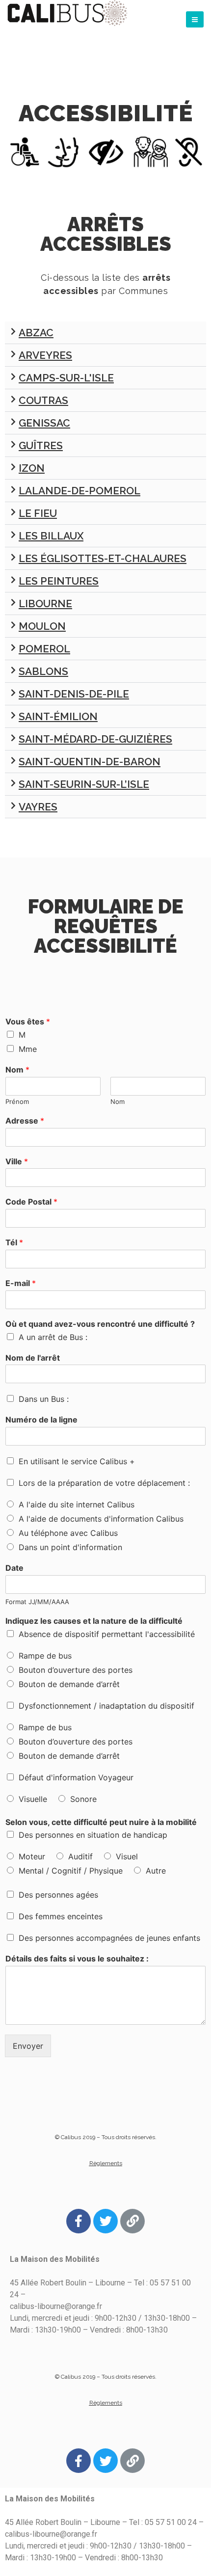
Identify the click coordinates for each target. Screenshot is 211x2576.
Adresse (25, 1121)
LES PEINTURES (59, 581)
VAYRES (38, 807)
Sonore (83, 1799)
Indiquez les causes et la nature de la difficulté (94, 1621)
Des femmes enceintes (61, 1916)
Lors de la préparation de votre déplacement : (104, 1483)
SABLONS (43, 671)
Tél (14, 1242)
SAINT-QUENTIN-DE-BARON (90, 762)
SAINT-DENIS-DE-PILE (74, 694)
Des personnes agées (58, 1895)
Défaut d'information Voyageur (76, 1777)
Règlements (106, 2163)
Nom (17, 1070)
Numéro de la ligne (41, 1420)
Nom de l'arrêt (33, 1358)
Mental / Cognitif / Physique (71, 1871)
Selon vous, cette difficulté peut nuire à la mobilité (101, 1822)
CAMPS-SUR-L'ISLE (66, 378)
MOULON (42, 626)
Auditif (80, 1856)
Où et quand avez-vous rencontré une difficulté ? (100, 1324)
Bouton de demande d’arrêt (69, 1684)
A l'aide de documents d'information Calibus (101, 1519)
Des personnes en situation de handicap (93, 1835)
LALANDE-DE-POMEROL (79, 491)
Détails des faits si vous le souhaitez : (77, 1959)
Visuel (127, 1856)
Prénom (17, 1101)
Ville (17, 1161)
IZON (32, 468)
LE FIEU (38, 513)
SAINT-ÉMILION (58, 716)
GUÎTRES (41, 445)
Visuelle (33, 1799)
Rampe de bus (45, 1656)
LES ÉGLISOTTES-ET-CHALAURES (103, 558)
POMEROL (44, 649)
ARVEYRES (45, 355)
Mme (28, 1049)
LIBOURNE (45, 604)
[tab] (105, 333)
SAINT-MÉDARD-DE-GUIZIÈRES (95, 739)
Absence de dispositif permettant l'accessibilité (107, 1634)
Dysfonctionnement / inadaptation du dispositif (106, 1706)
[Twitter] (105, 2221)
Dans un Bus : (44, 1399)
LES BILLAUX (51, 536)
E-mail (21, 1283)
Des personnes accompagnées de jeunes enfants (109, 1938)
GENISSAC (44, 423)
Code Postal (31, 1202)
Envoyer (28, 2046)
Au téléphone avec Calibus (68, 1533)
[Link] (132, 2221)
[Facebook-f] (79, 2221)
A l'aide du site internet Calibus (77, 1504)
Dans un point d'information (70, 1547)
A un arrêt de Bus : (53, 1337)
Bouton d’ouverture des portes (76, 1670)
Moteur (32, 1856)
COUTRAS (43, 400)
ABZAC (36, 333)
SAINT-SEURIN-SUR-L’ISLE (84, 784)
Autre (156, 1871)
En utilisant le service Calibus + (77, 1461)
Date (14, 1568)
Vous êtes (28, 1021)
